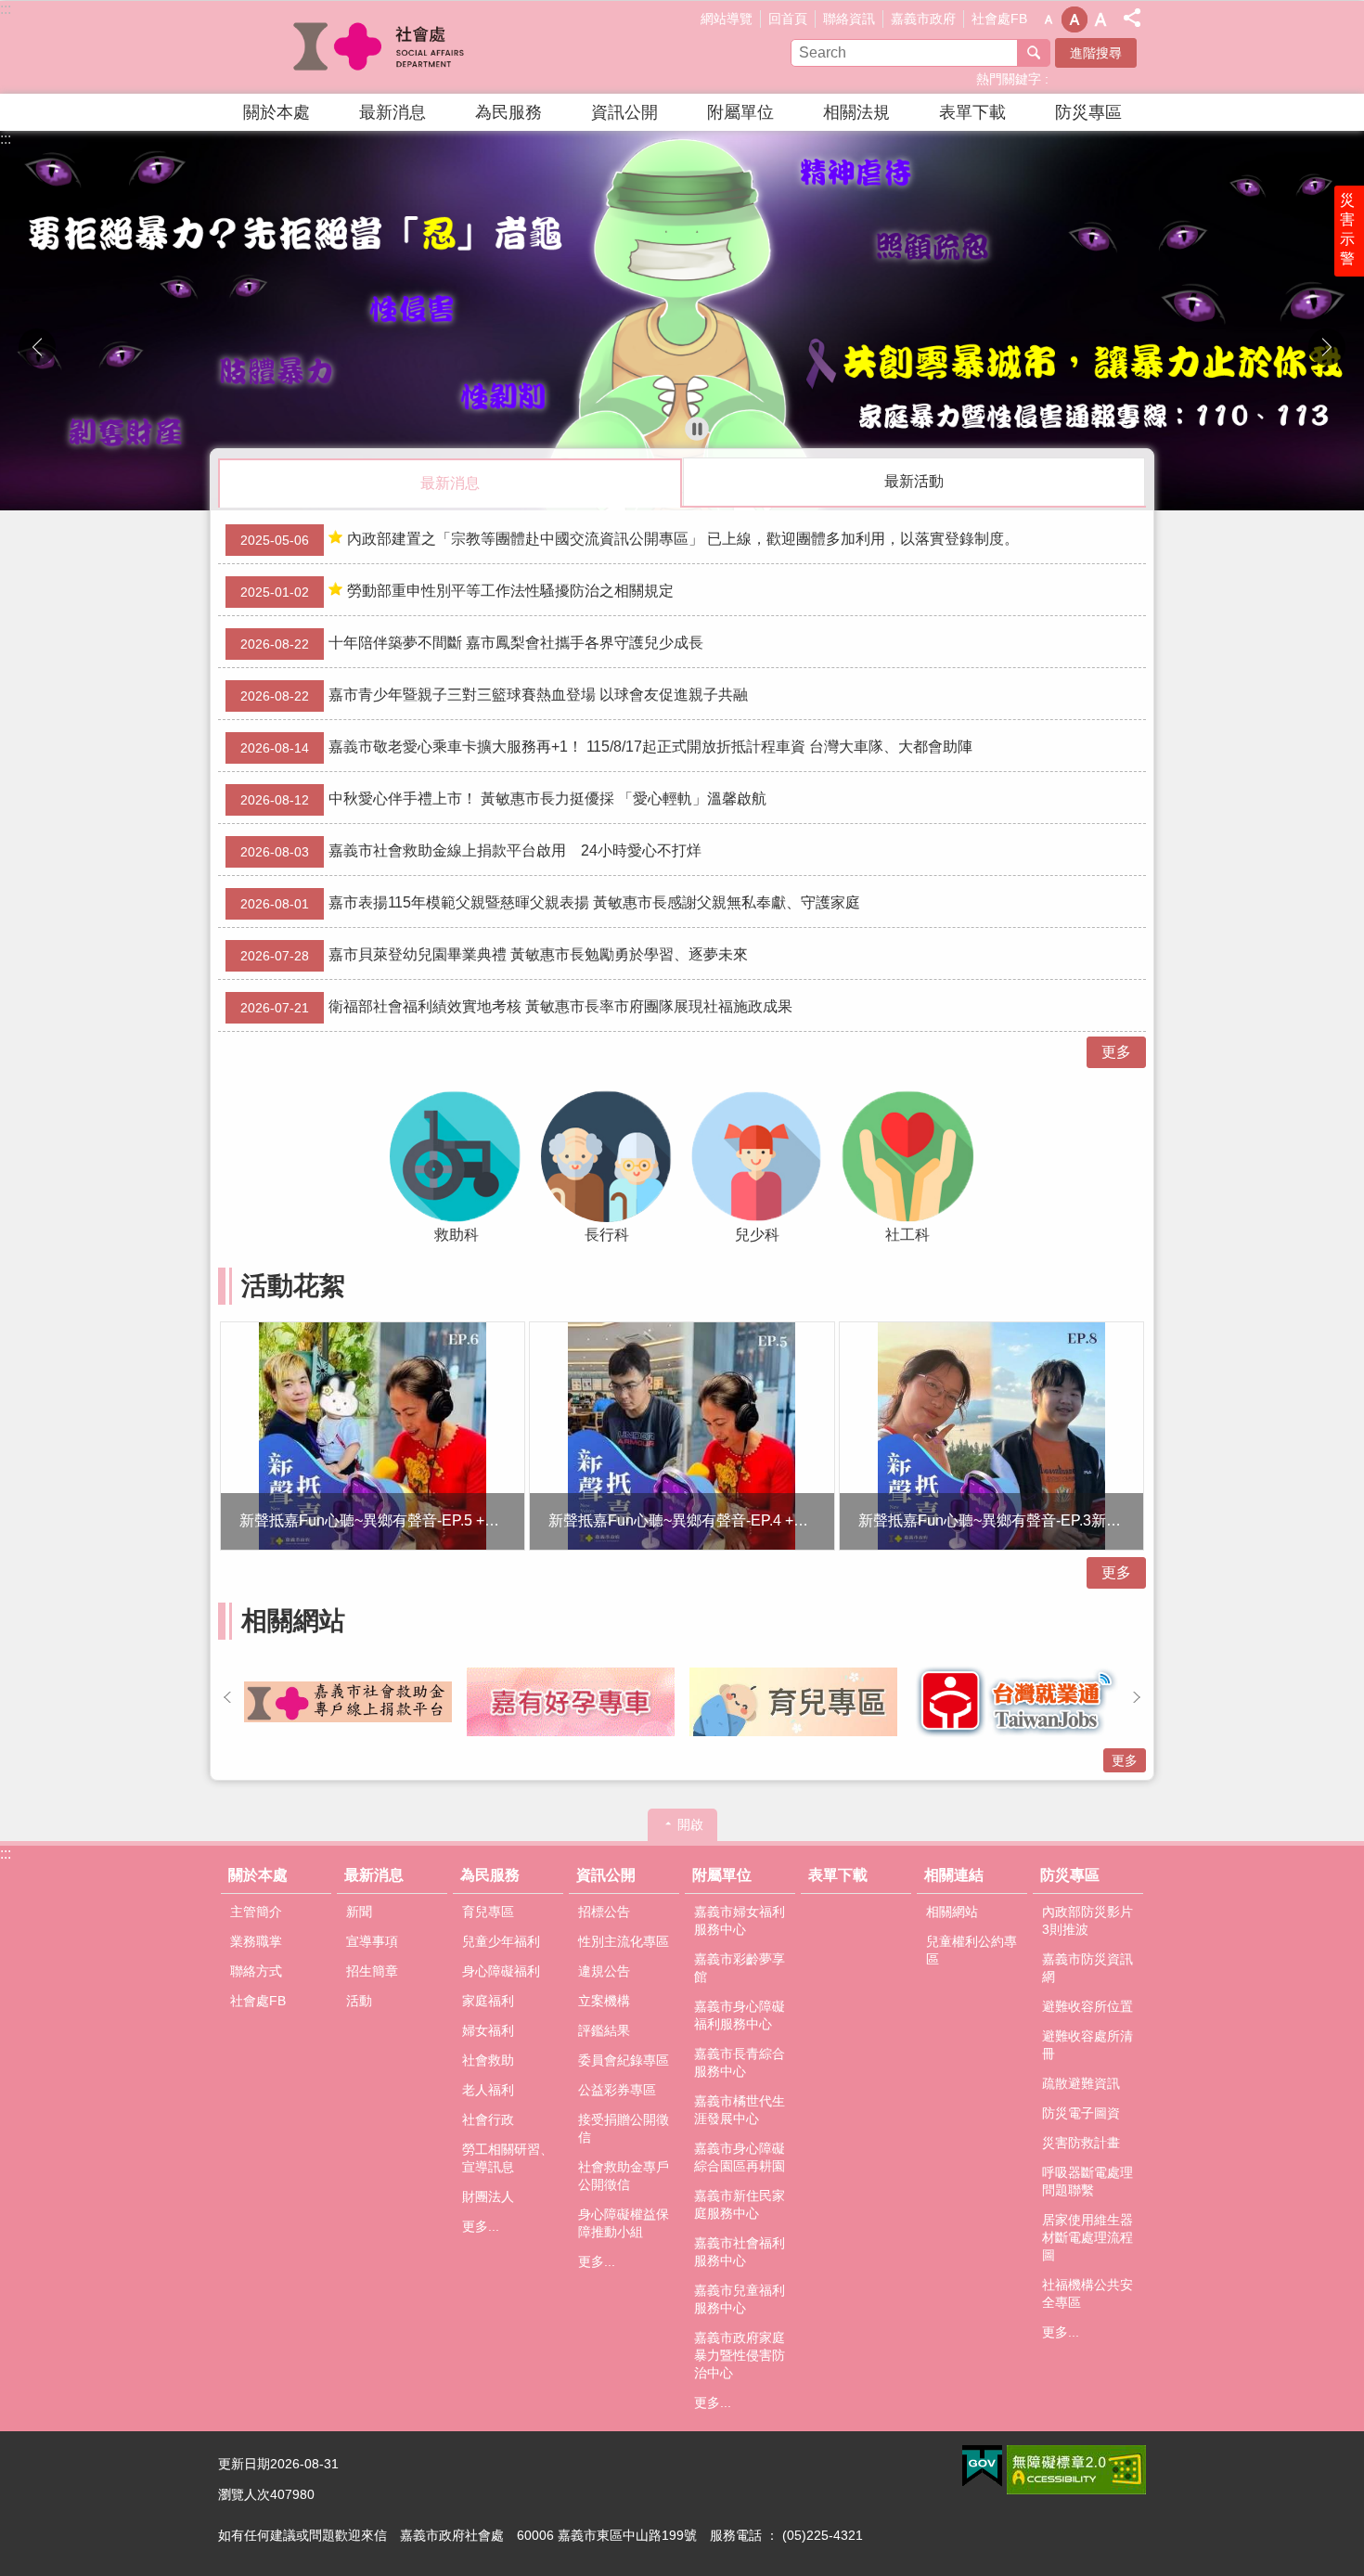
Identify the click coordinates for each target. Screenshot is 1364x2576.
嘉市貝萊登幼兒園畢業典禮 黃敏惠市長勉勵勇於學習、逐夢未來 (494, 955)
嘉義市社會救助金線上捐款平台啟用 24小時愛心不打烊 (471, 851)
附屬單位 (740, 112)
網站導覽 (727, 19)
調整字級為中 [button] (1074, 19)
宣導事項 (372, 1941)
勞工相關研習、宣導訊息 (508, 2158)
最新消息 (392, 112)
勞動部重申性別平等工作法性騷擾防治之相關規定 (457, 591)
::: (6, 9)
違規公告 (604, 1971)
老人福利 (488, 2090)
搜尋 (1034, 53)
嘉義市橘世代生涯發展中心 (740, 2110)
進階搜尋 (1096, 53)
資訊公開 (624, 112)
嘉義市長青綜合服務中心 (740, 2062)
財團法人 (488, 2196)
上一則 (37, 347)
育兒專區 (488, 1912)
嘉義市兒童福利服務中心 (740, 2299)
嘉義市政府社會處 (380, 47)
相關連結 (954, 1875)
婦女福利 (488, 2030)
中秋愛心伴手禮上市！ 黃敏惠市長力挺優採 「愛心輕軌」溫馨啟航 (503, 799)
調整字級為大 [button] (1100, 19)
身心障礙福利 (501, 1971)
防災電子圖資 (1081, 2113)
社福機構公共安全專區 (1087, 2293)
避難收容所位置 (1087, 2006)
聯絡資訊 (849, 19)
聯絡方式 (256, 1971)
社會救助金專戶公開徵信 (624, 2176)
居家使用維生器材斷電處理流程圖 (1087, 2237)
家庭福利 (488, 2001)
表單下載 (972, 112)
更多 (1116, 1052)
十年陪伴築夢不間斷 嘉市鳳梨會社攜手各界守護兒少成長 (472, 643)
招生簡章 (372, 1971)
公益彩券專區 (617, 2090)
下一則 (1327, 347)
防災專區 (1088, 112)
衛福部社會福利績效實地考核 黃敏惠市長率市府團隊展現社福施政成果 (516, 1007)
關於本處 (277, 112)
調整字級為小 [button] (1049, 19)
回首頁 (788, 19)
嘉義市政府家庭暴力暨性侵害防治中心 (740, 2355)
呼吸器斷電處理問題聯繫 (1087, 2181)
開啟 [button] (690, 1824)
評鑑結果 (604, 2030)
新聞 (359, 1912)
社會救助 (488, 2060)
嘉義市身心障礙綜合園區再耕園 (740, 2157)
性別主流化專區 (624, 1941)
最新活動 (914, 481)
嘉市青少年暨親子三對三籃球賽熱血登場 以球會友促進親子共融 (494, 695)
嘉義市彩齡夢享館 (740, 1968)
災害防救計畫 (1081, 2143)
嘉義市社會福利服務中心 (740, 2252)
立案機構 (604, 2001)
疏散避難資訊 (1081, 2083)
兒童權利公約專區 (972, 1950)
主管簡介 (256, 1912)
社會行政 (488, 2119)
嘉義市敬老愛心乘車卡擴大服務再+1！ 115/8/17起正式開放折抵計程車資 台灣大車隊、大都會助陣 (606, 747)
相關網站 (952, 1912)
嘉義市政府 (923, 19)
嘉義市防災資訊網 (1087, 1968)
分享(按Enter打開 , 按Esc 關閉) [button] (1132, 18)
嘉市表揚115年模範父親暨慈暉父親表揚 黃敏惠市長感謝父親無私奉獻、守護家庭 (550, 903)
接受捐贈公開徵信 (624, 2128)
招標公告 (604, 1912)
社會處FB (999, 19)
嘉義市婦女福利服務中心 (740, 1920)
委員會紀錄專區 (624, 2060)
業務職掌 (256, 1941)
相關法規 (856, 112)
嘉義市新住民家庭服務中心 (740, 2204)
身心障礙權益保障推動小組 (624, 2223)
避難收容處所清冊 (1087, 2045)
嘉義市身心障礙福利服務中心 (740, 2015)
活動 (359, 2001)
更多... (481, 2226)
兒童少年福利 (501, 1941)
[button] (682, 321)
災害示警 (1347, 229)
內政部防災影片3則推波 (1087, 1920)
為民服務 (508, 112)
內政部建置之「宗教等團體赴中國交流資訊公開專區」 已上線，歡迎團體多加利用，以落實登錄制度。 (630, 539)
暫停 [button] (697, 429)
